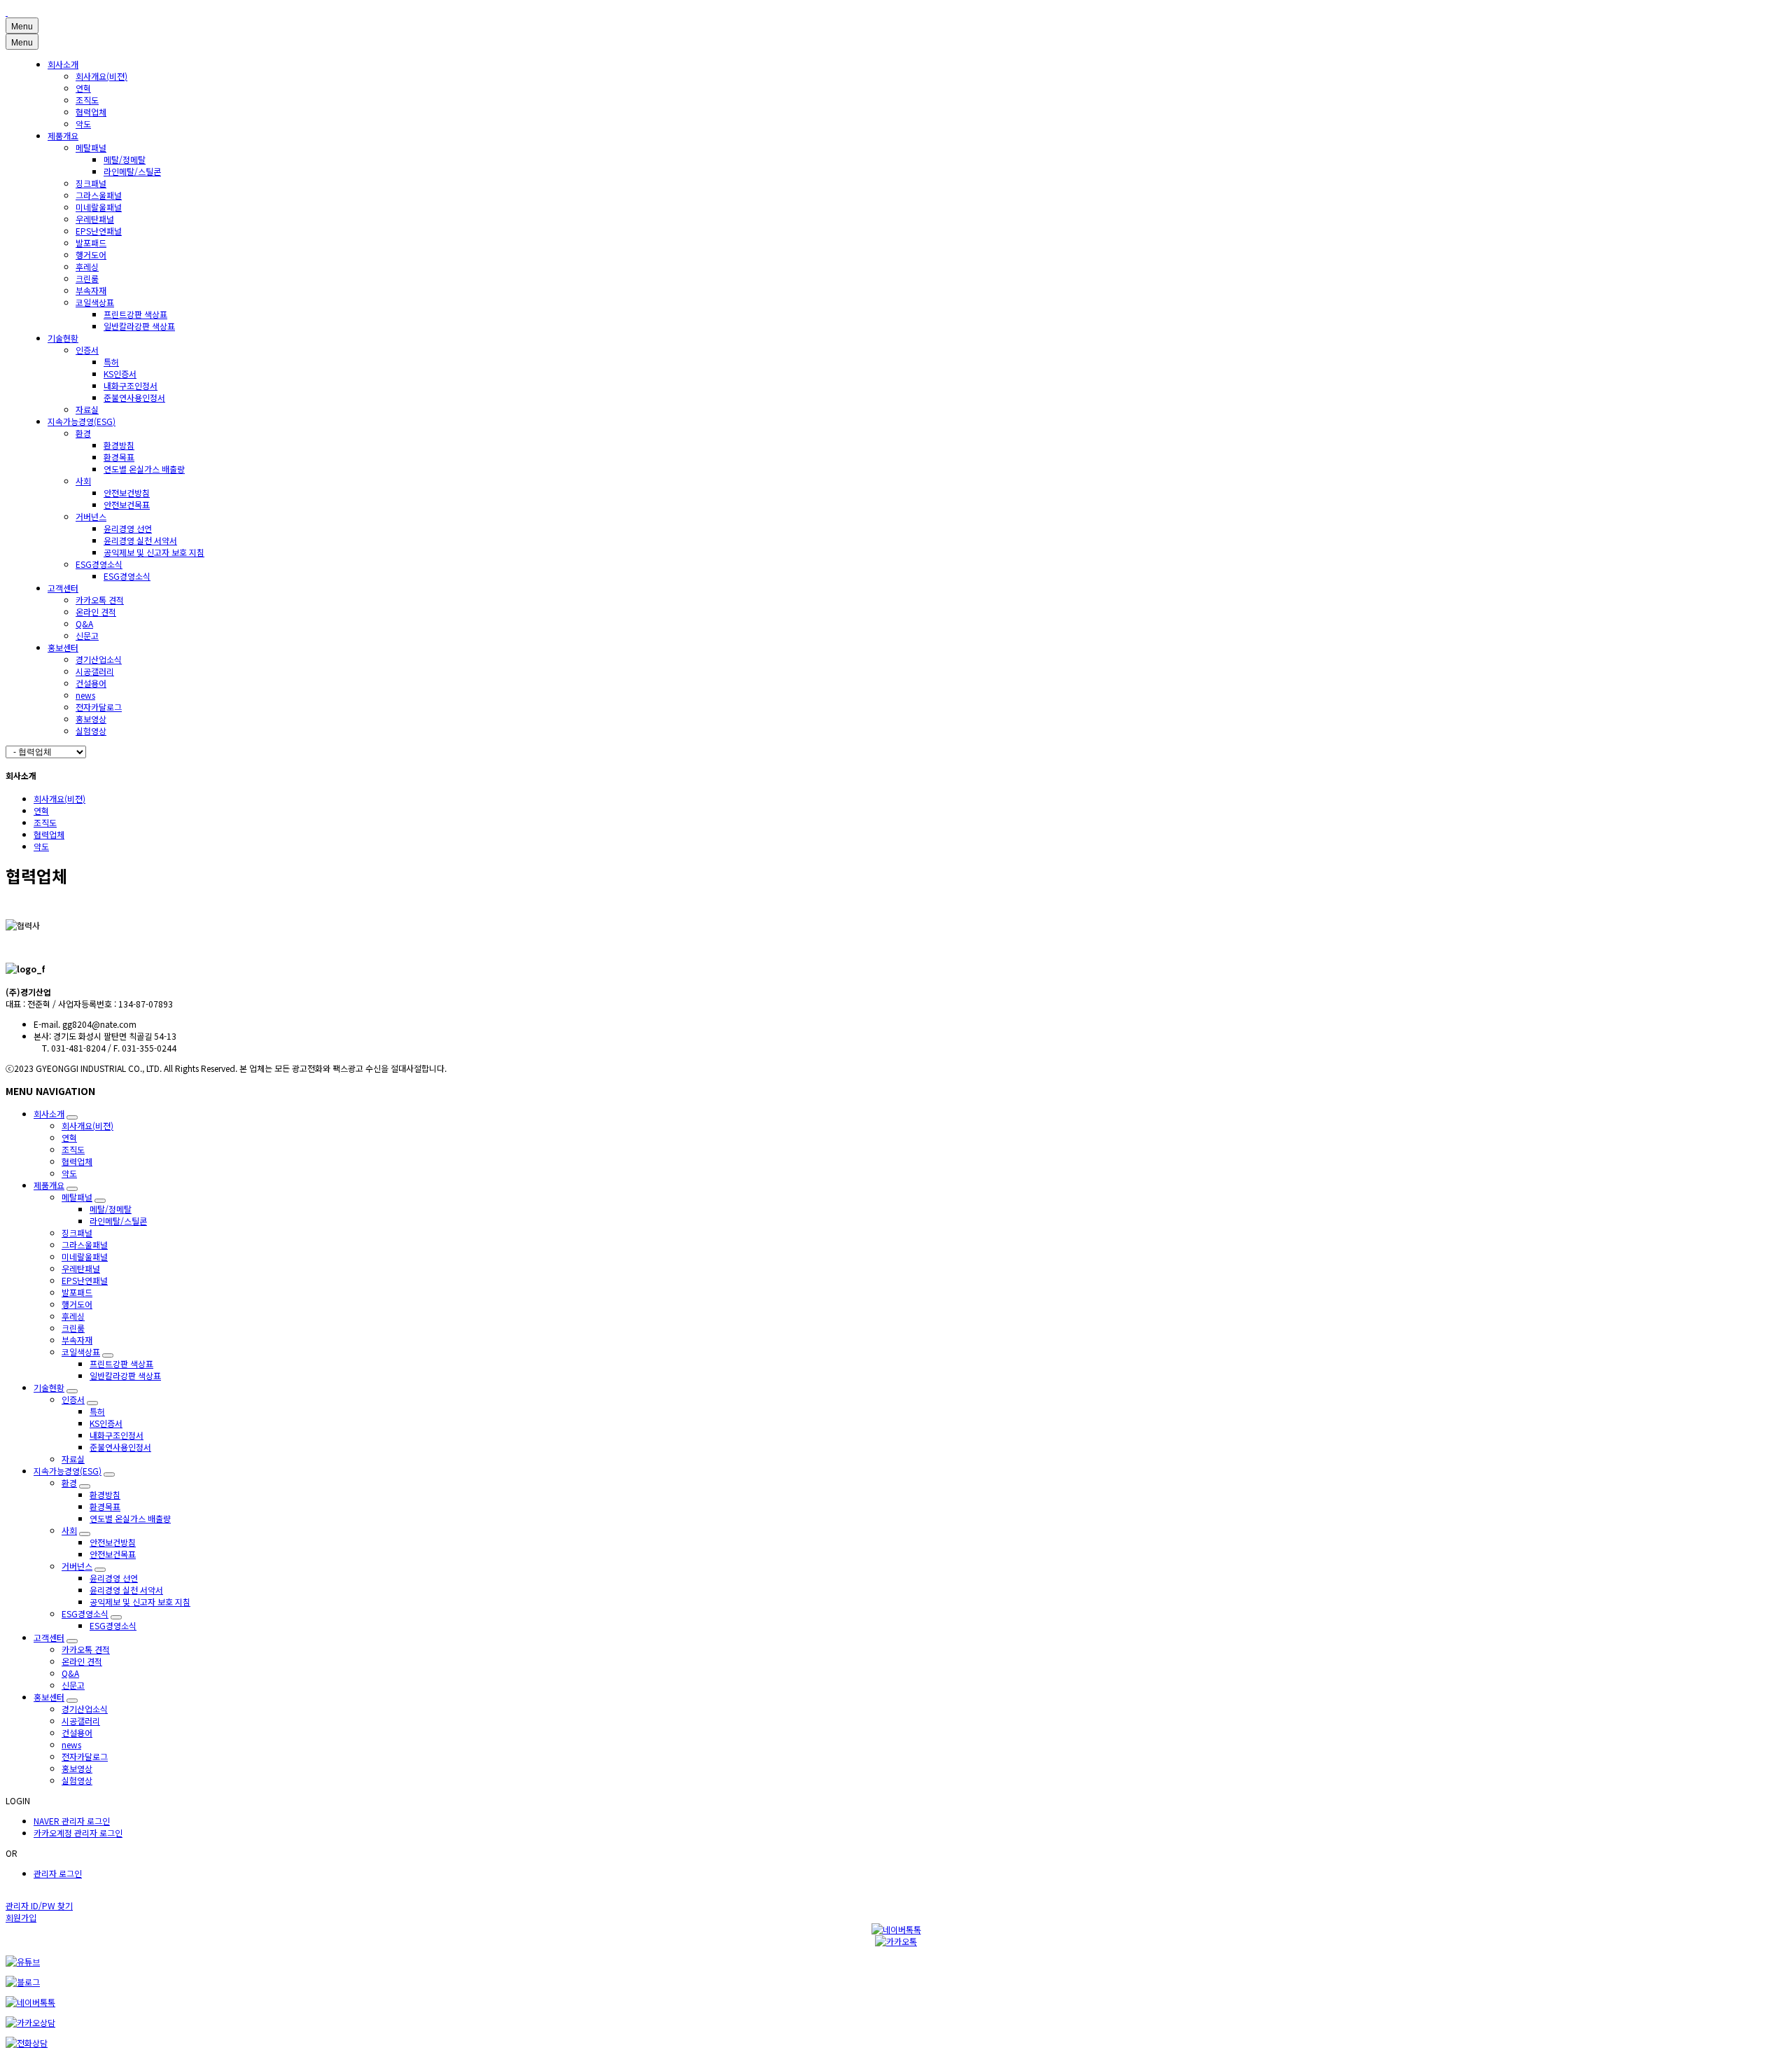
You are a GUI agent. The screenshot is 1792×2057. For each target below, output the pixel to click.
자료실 (87, 409)
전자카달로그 (99, 707)
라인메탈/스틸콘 (132, 171)
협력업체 (91, 112)
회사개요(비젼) (101, 76)
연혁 (83, 88)
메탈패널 (91, 147)
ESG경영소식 (99, 564)
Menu (22, 27)
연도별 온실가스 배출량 (144, 469)
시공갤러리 (95, 671)
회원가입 (21, 1917)
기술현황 (63, 338)
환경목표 (119, 457)
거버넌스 (91, 516)
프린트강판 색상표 (135, 314)
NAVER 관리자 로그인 (72, 1821)
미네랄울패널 (99, 207)
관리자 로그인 (58, 1873)
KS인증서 (120, 374)
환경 (83, 433)
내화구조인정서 (131, 385)
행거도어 (91, 254)
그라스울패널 (99, 195)
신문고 (87, 635)
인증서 (87, 350)
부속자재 (91, 290)
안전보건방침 (127, 493)
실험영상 (91, 731)
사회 (83, 481)
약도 (83, 124)
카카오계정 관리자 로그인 (78, 1833)
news (85, 695)
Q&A (84, 623)
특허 (111, 362)
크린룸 (87, 278)
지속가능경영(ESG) (82, 421)
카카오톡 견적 (100, 600)
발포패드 (91, 243)
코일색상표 (95, 302)
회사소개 (63, 64)
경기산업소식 (99, 659)
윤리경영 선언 (128, 528)
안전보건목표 (127, 504)
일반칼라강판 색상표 (139, 326)
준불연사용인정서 (134, 397)
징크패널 (91, 183)
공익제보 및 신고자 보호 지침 (154, 552)
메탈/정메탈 (125, 159)
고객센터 (63, 588)
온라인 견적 (96, 612)
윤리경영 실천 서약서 (140, 540)
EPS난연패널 (99, 231)
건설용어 (91, 683)
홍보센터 (63, 647)
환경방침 (119, 445)
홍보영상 (91, 719)
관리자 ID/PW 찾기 (39, 1905)
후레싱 (87, 266)
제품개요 (63, 135)
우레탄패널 (95, 219)
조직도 (87, 100)
